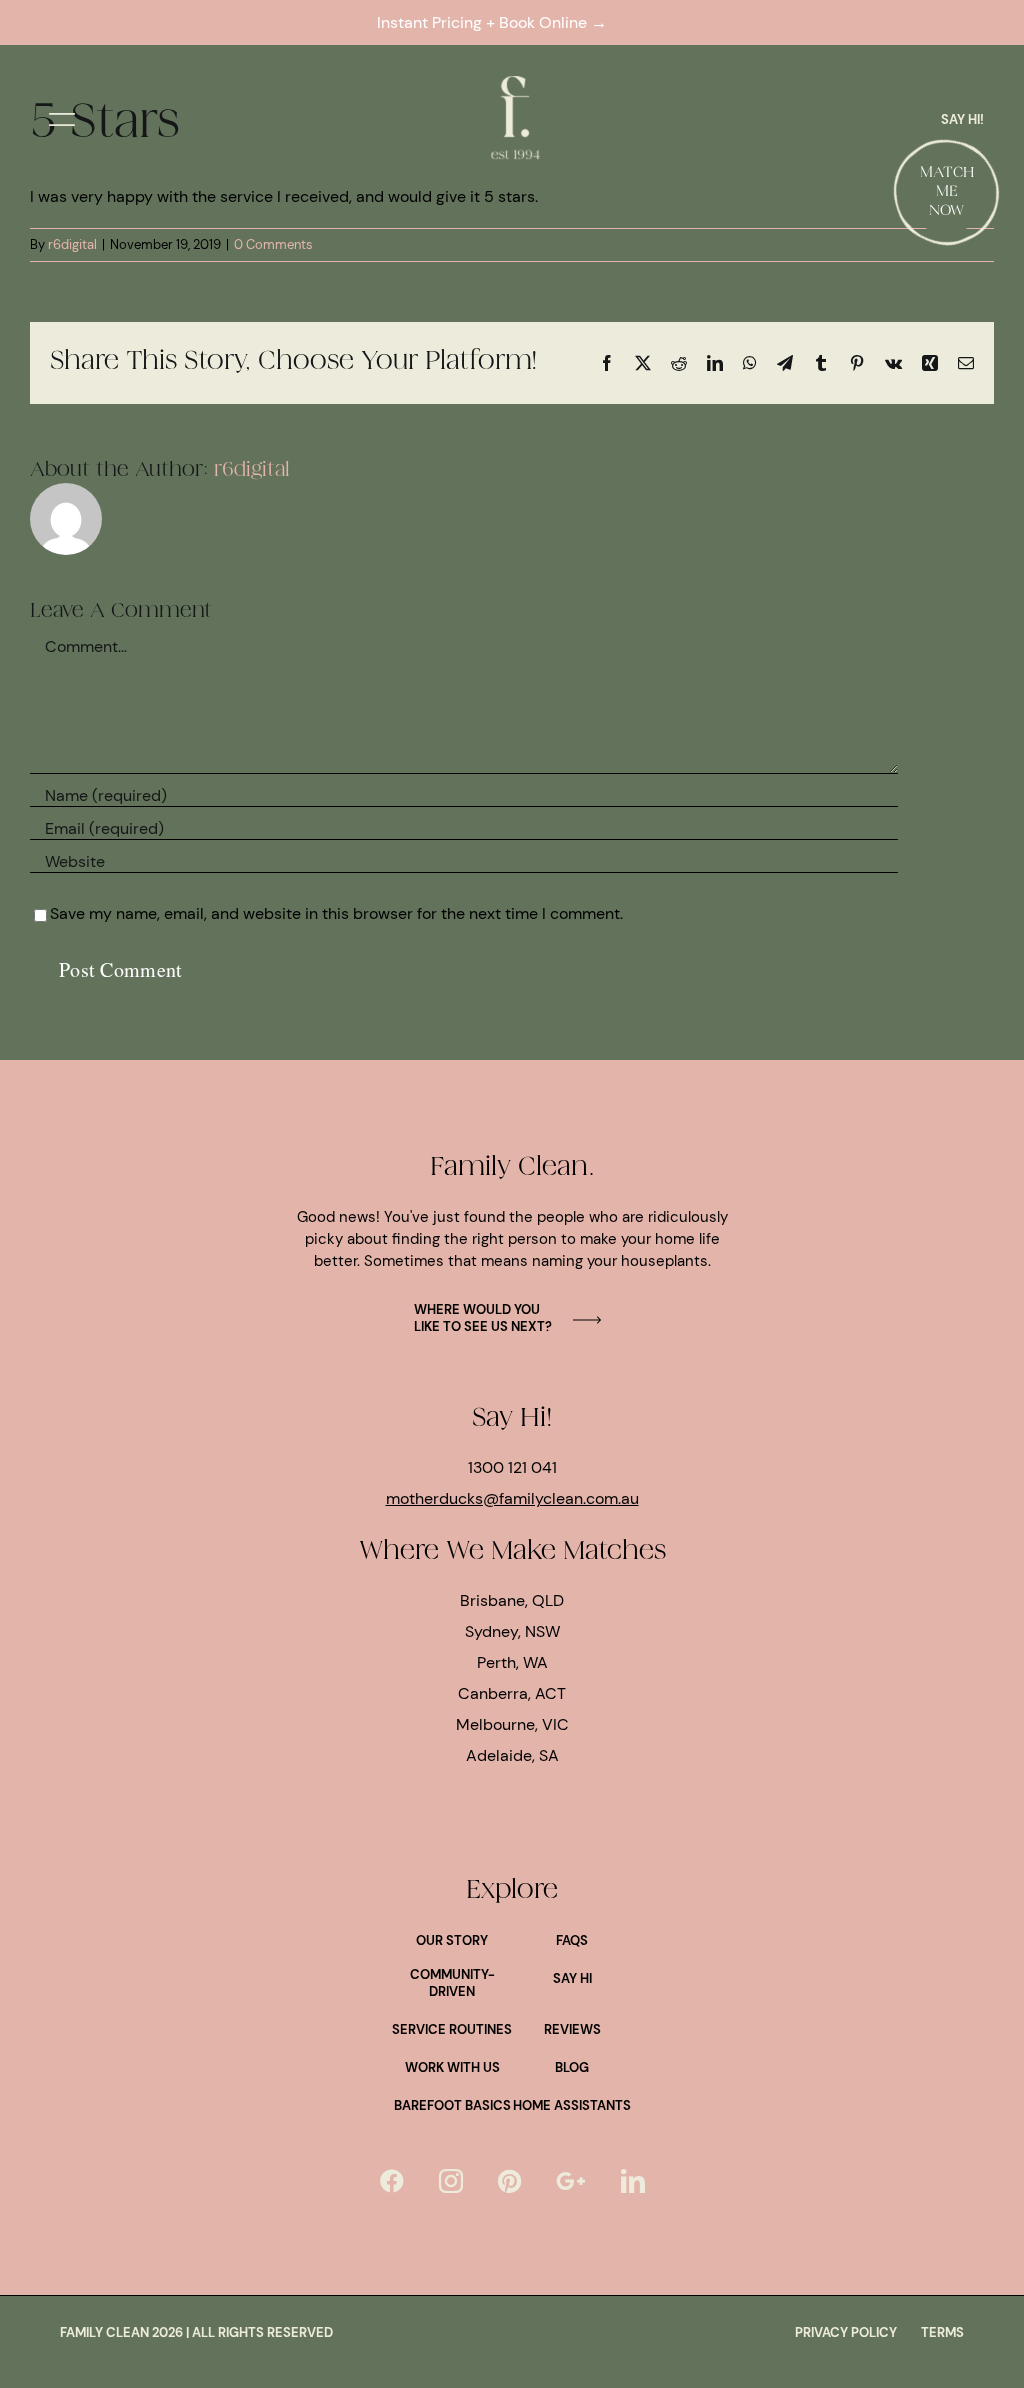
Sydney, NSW (512, 1631)
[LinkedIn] (633, 2181)
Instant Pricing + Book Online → (496, 22)
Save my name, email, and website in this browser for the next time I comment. (336, 913)
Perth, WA (512, 1662)
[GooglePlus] (571, 2181)
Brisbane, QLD (512, 1600)
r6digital (72, 244)
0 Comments (273, 244)
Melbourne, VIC (512, 1724)
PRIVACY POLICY (846, 2332)
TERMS (942, 2332)
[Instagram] (451, 2181)
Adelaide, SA (512, 1755)
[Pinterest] (509, 2181)
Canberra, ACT (512, 1693)
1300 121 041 (512, 1467)
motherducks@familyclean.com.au (512, 1498)
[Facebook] (392, 2181)
